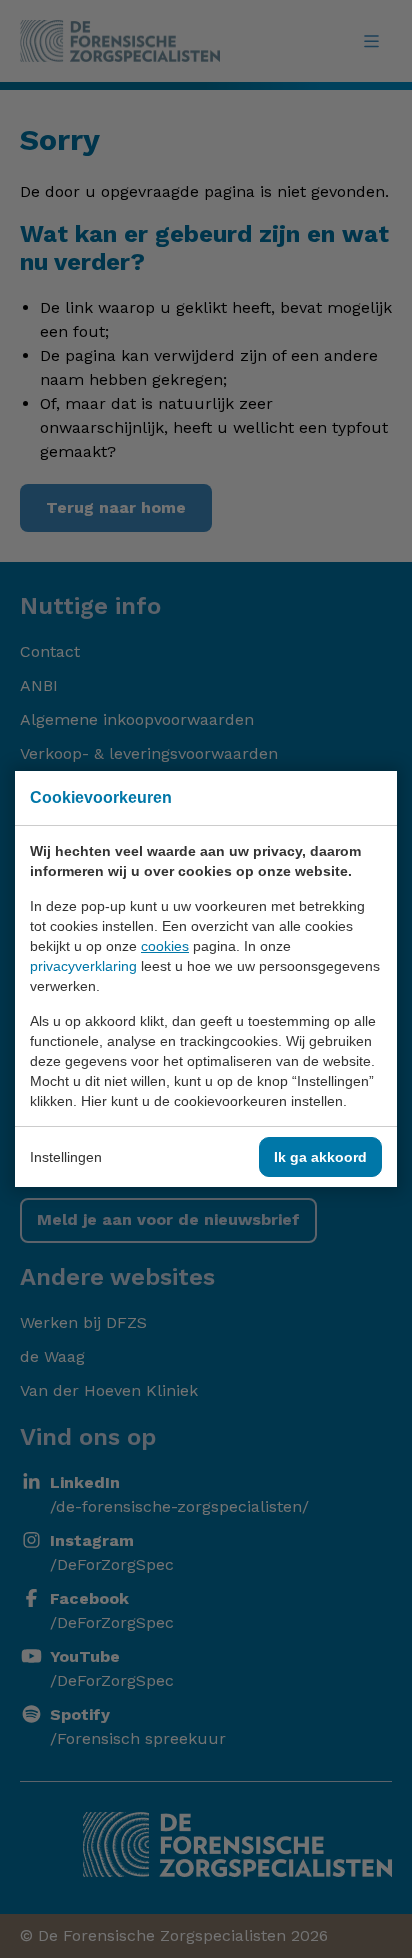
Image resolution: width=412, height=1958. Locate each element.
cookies (165, 946)
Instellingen (66, 1157)
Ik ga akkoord (320, 1157)
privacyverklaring (83, 966)
